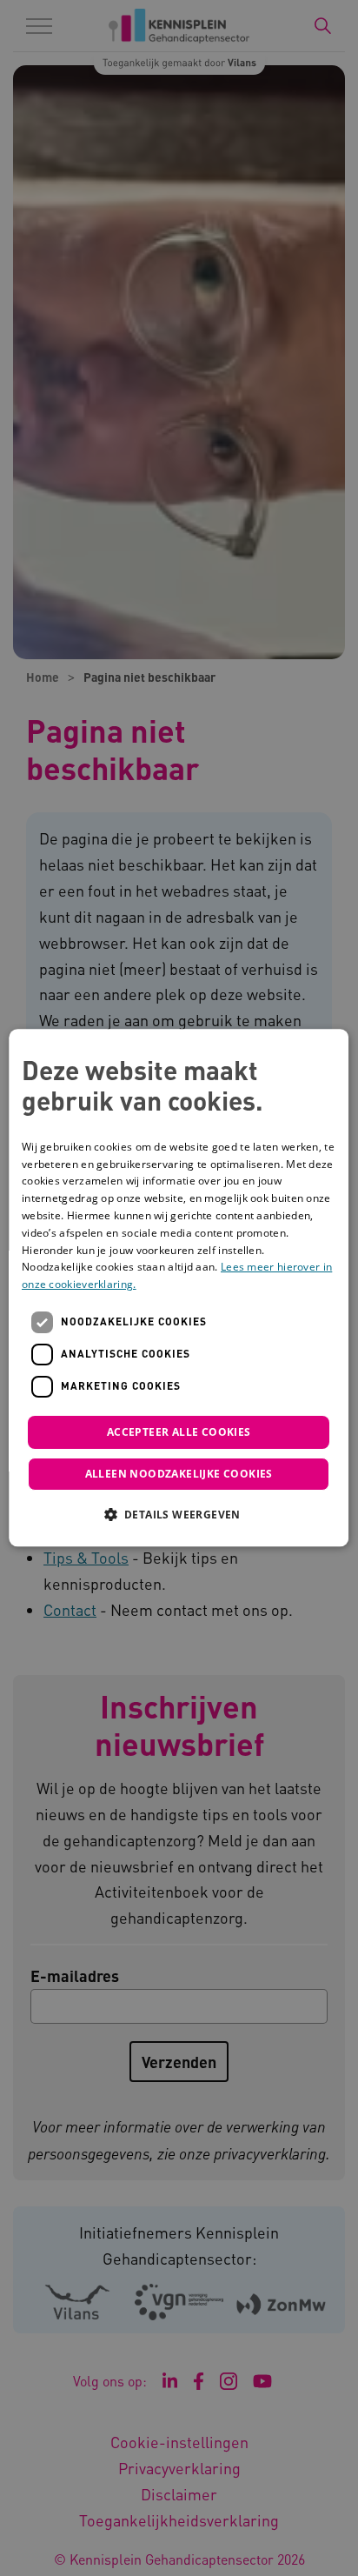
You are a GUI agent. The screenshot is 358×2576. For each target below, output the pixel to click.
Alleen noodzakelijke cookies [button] (179, 1475)
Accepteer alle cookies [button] (179, 1432)
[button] (179, 1515)
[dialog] (179, 1288)
